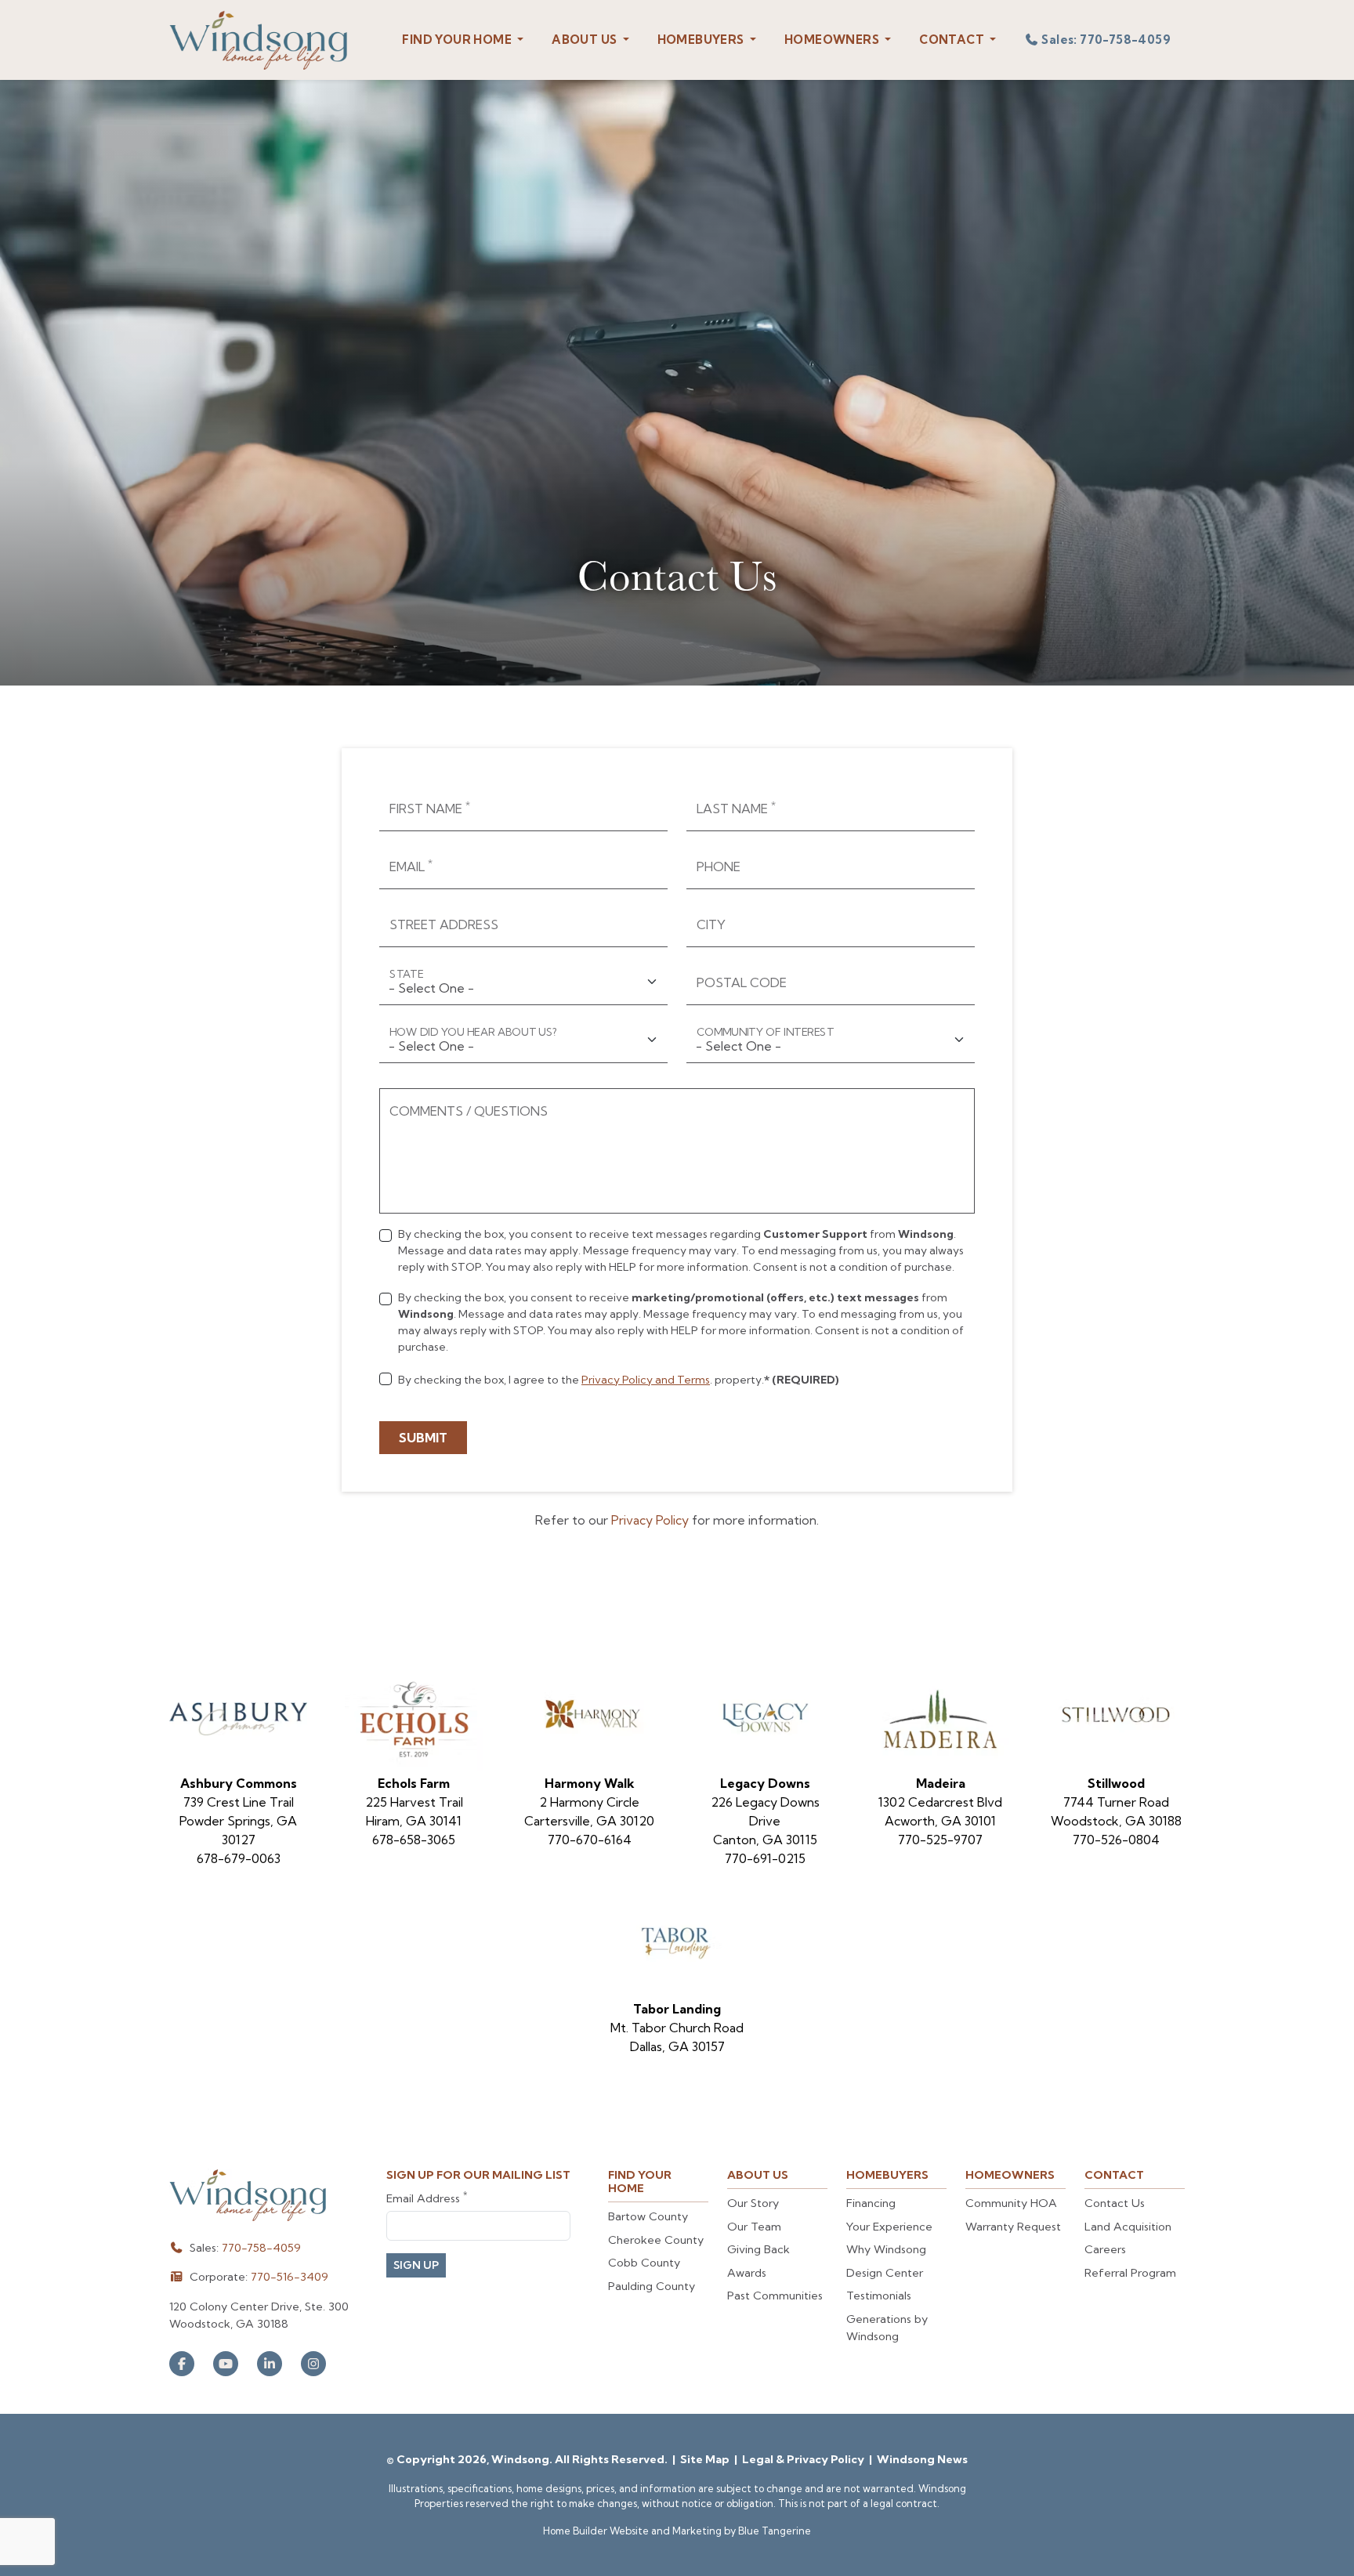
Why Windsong (886, 2249)
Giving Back (758, 2249)
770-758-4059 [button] (1106, 40)
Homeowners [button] (833, 40)
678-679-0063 (239, 1858)
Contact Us (1115, 2203)
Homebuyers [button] (702, 40)
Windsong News (922, 2459)
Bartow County (648, 2216)
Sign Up (416, 2265)
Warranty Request (1013, 2227)
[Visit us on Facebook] (182, 2364)
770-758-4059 (261, 2248)
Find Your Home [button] (458, 40)
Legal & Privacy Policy (804, 2459)
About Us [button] (586, 40)
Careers (1105, 2249)
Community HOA (1011, 2203)
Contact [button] (953, 40)
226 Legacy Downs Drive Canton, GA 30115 (765, 1821)
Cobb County (644, 2263)
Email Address (427, 2198)
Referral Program (1130, 2273)
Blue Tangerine (775, 2531)
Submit (423, 1438)
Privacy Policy (650, 1520)
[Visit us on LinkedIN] (270, 2364)
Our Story (753, 2203)
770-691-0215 (765, 1858)
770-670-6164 (590, 1840)
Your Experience (889, 2227)
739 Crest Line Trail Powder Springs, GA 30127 (238, 1821)
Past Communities (775, 2296)
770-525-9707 (940, 1840)
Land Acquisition (1128, 2227)
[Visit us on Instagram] (313, 2364)
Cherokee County (656, 2240)
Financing (871, 2203)
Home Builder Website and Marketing (632, 2531)
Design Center (885, 2273)
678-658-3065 (414, 1840)
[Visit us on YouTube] (226, 2364)
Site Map (706, 2459)
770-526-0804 (1116, 1840)
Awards (747, 2273)
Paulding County (652, 2286)
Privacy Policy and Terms (646, 1380)
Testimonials (879, 2296)
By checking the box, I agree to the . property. (619, 1380)
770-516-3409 (290, 2277)
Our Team (754, 2227)
